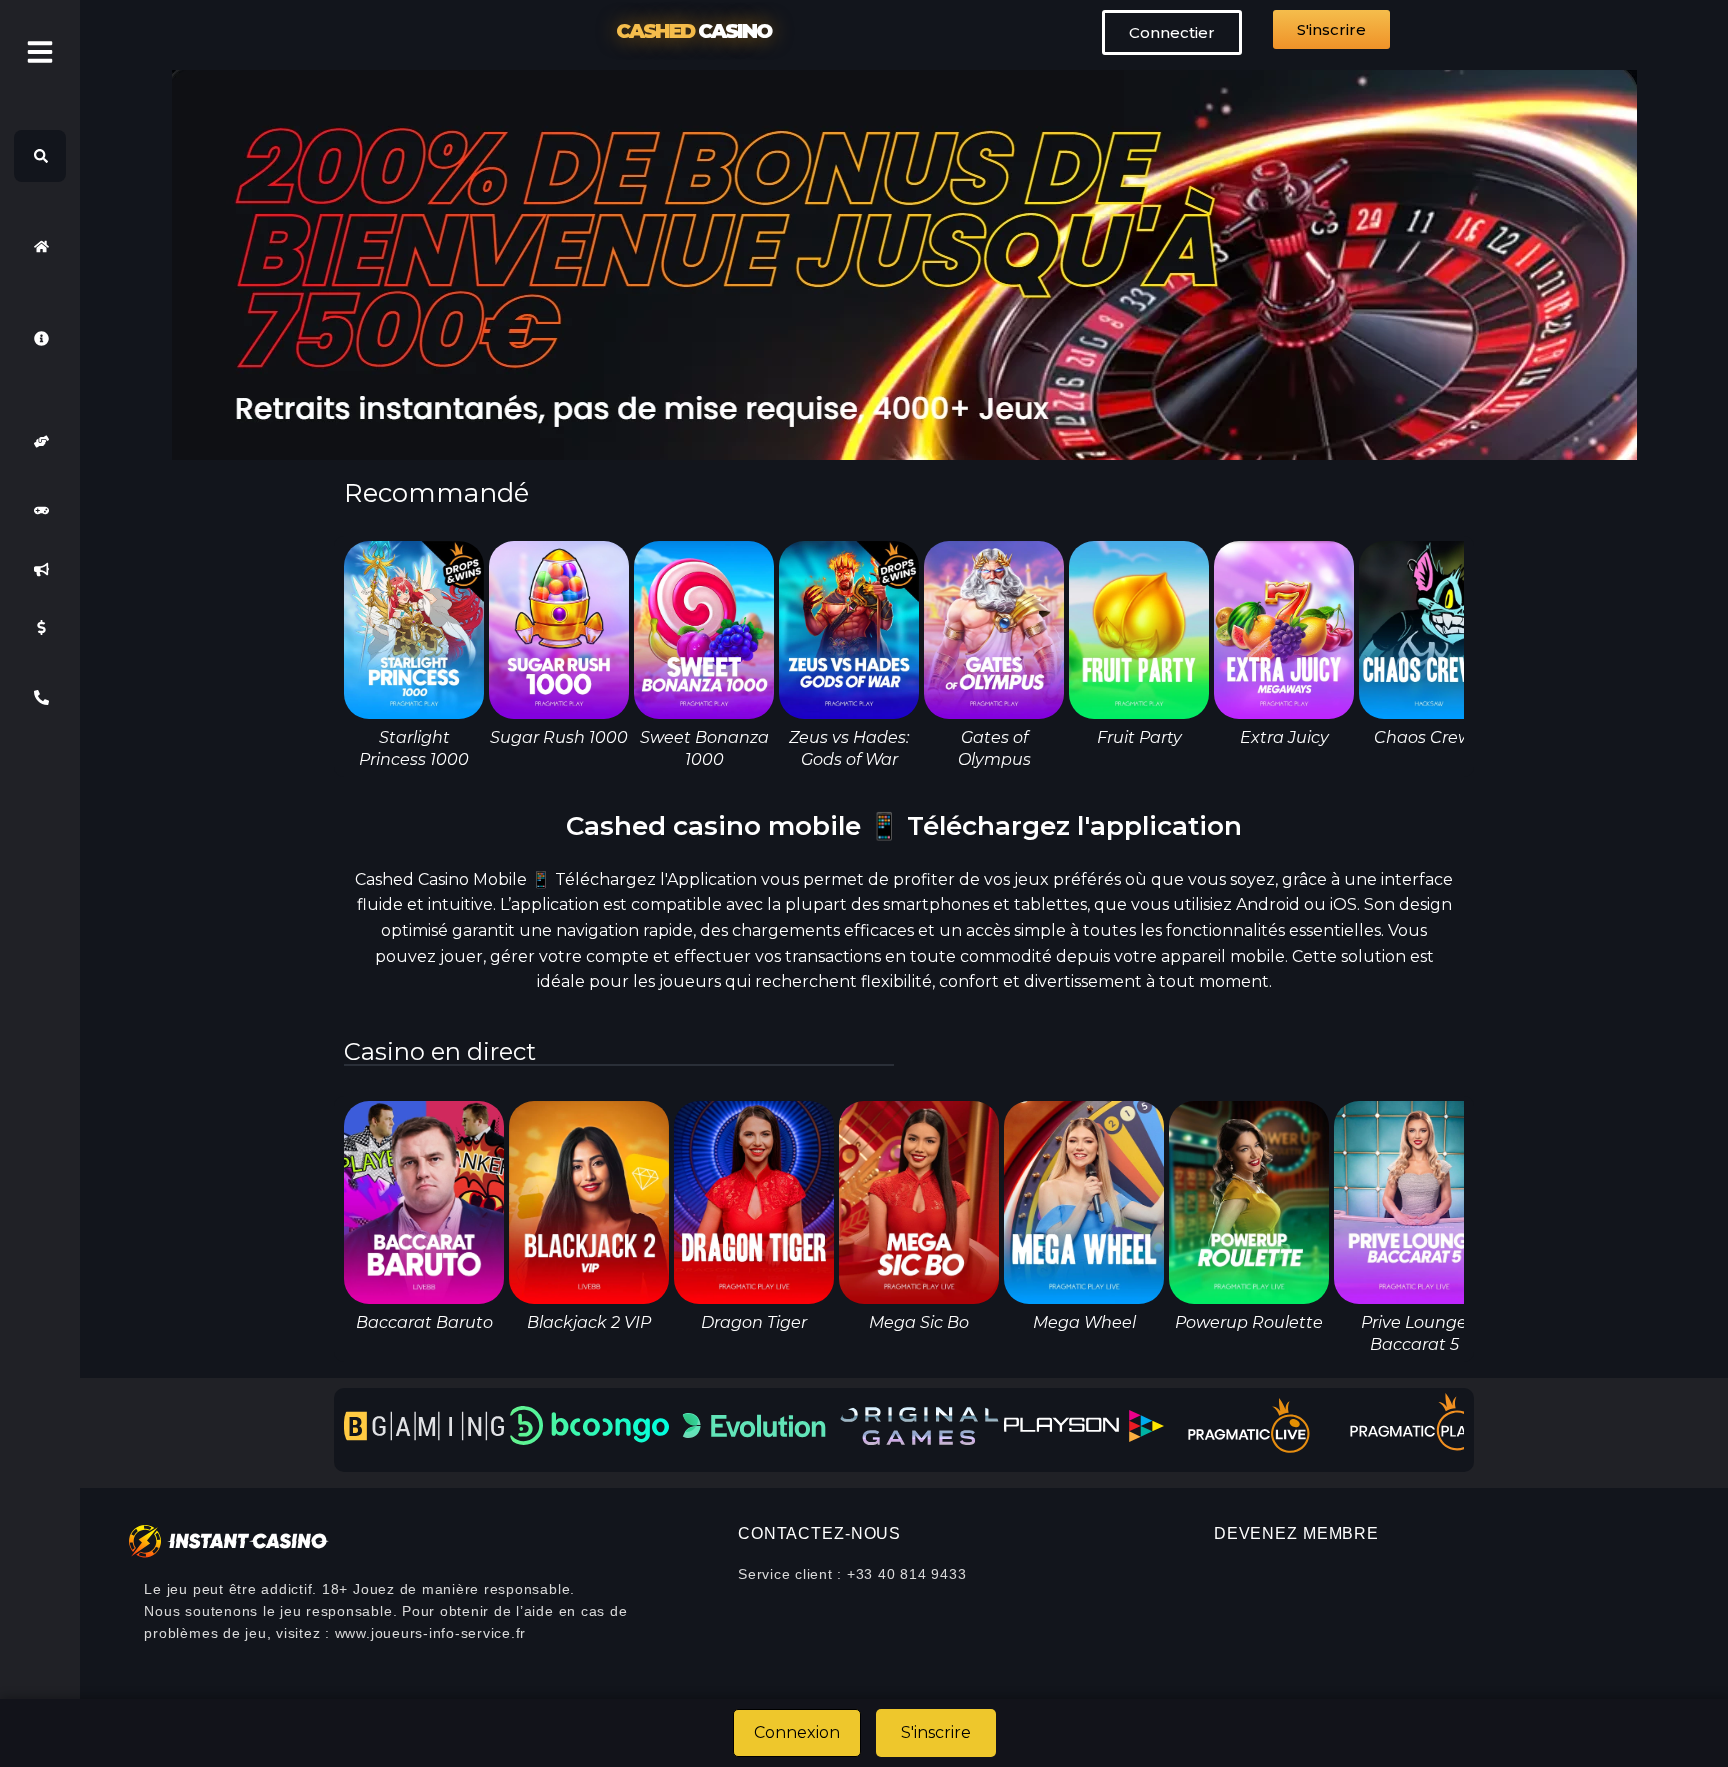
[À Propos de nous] (40, 338)
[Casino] (40, 511)
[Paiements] (40, 628)
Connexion (797, 1732)
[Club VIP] (40, 441)
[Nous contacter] (40, 697)
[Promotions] (40, 569)
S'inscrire (936, 1732)
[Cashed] (40, 246)
